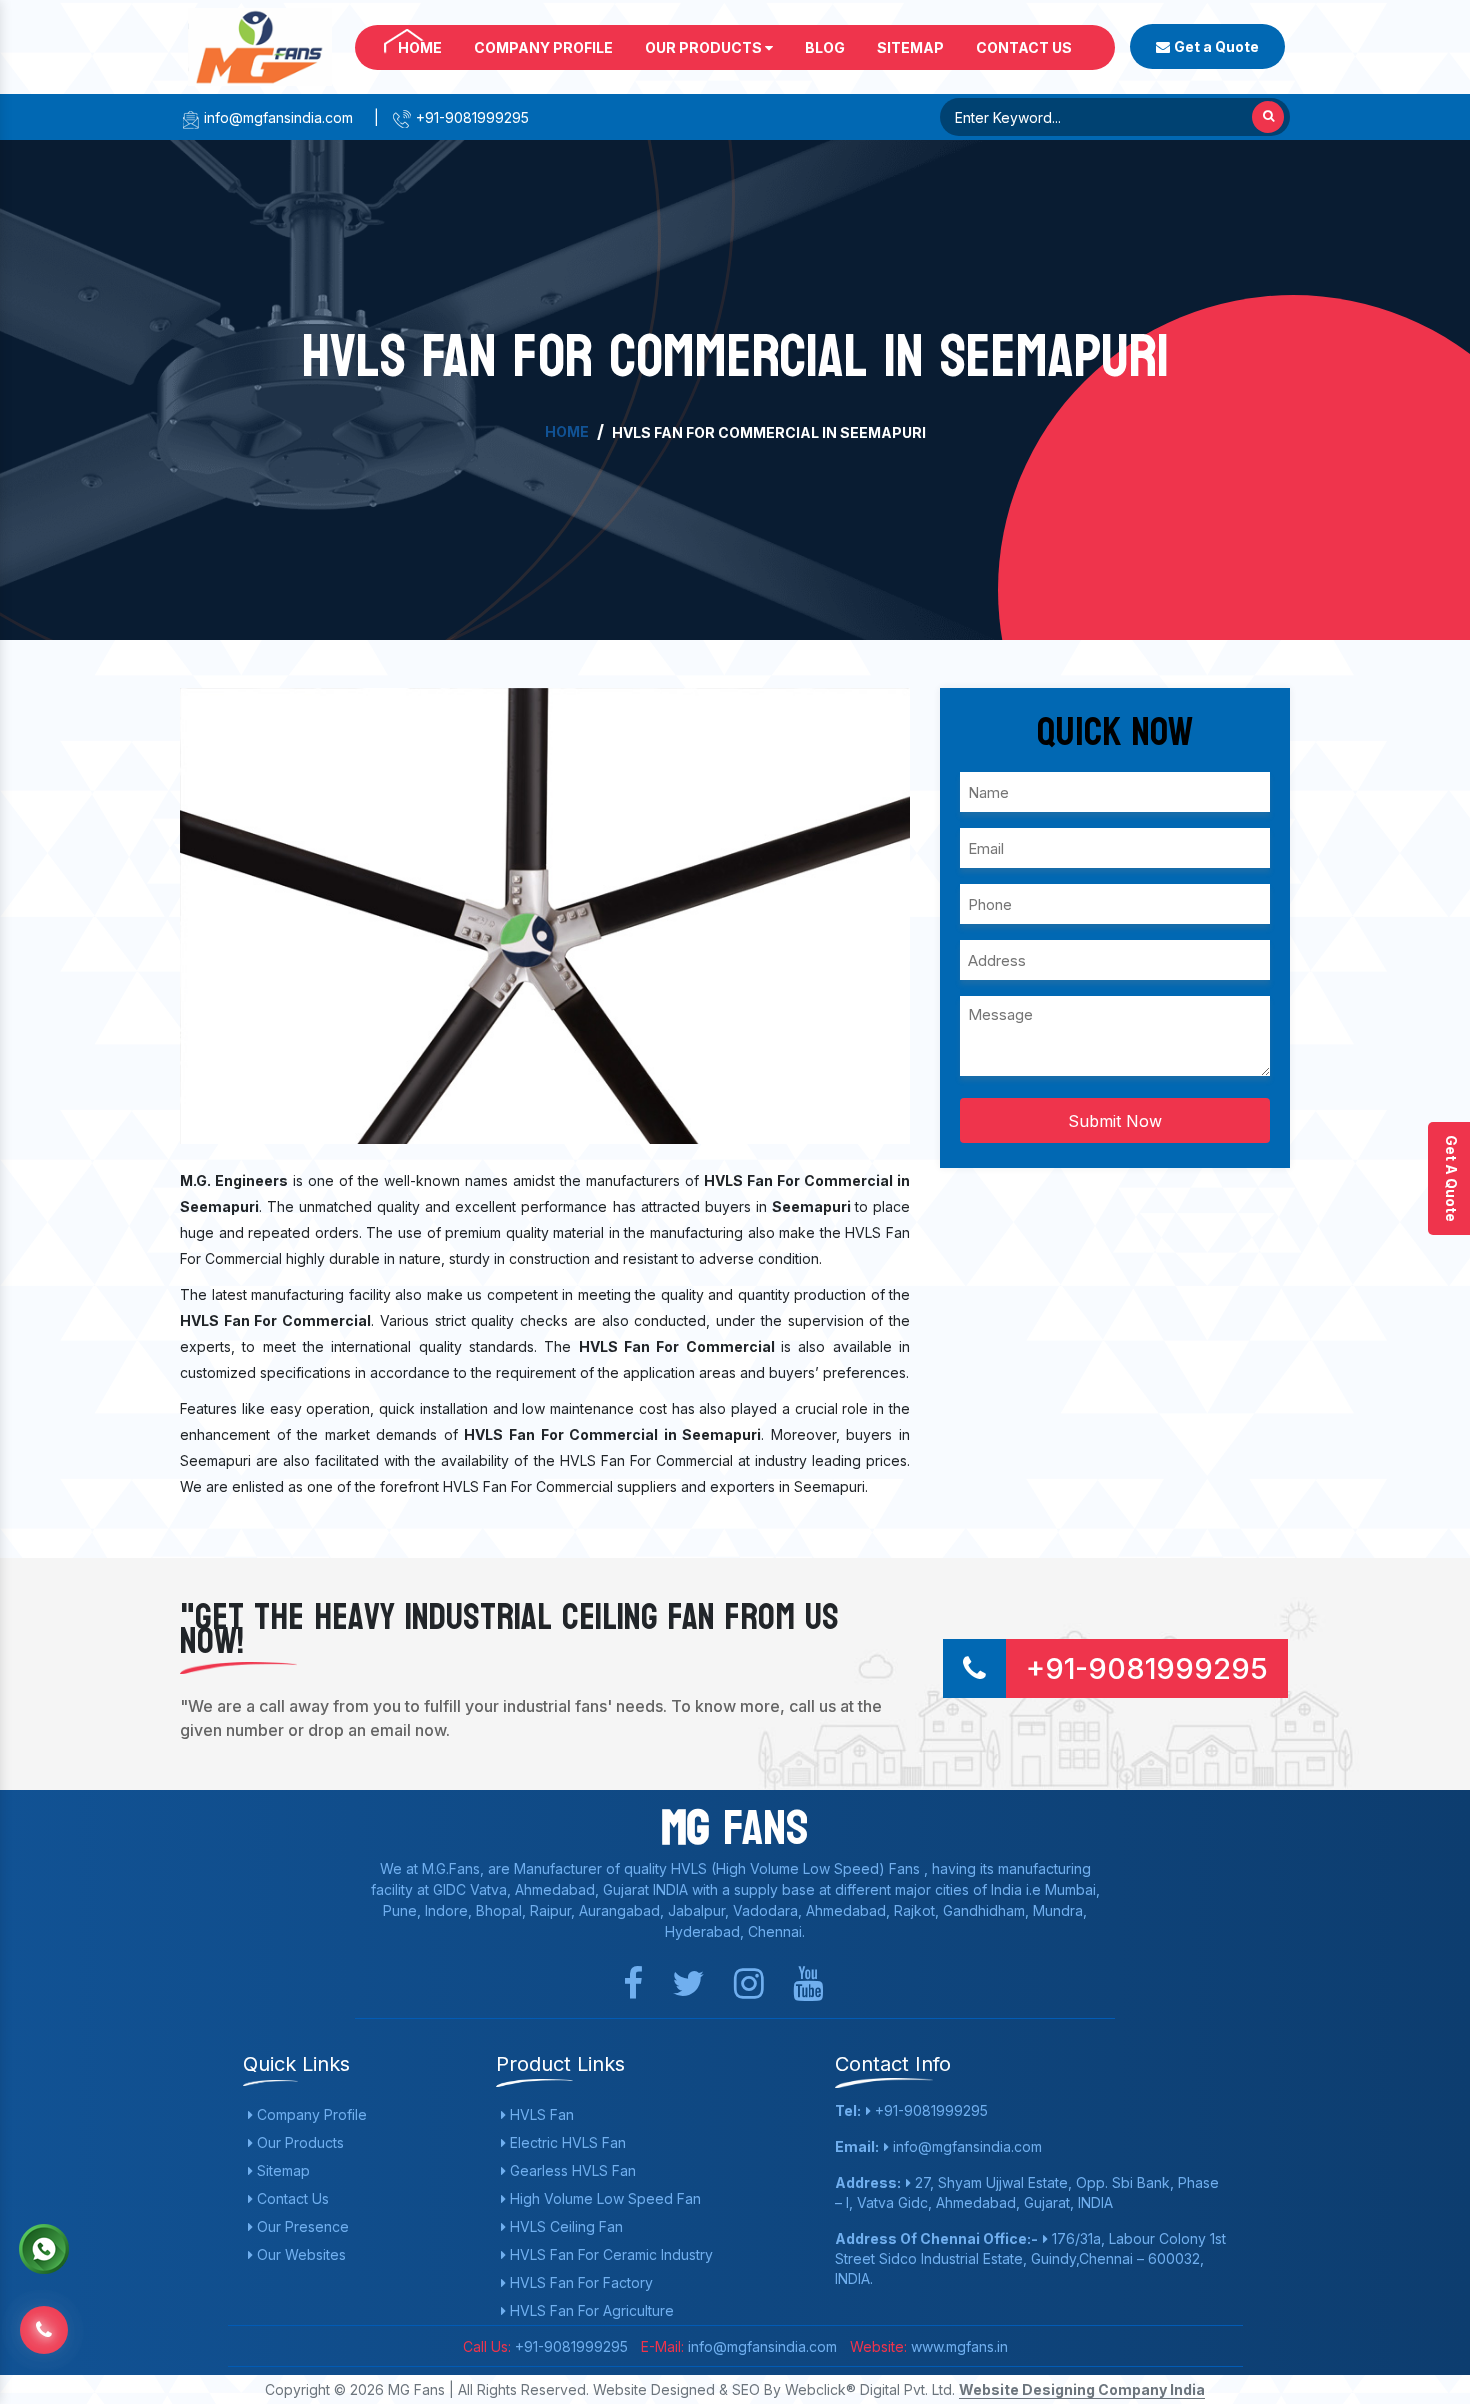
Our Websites (299, 2254)
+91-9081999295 (470, 117)
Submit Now (1115, 1121)
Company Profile (543, 47)
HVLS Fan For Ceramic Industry (609, 2254)
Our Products (705, 47)
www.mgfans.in (957, 2346)
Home (420, 47)
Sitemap (910, 47)
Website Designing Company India (1082, 2389)
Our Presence (301, 2226)
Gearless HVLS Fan (571, 2170)
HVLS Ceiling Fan (564, 2226)
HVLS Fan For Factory (579, 2282)
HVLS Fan (540, 2114)
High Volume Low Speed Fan (603, 2198)
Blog (825, 47)
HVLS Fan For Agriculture (590, 2310)
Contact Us (1024, 47)
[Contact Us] (44, 2315)
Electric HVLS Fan (566, 2142)
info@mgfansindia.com (276, 117)
